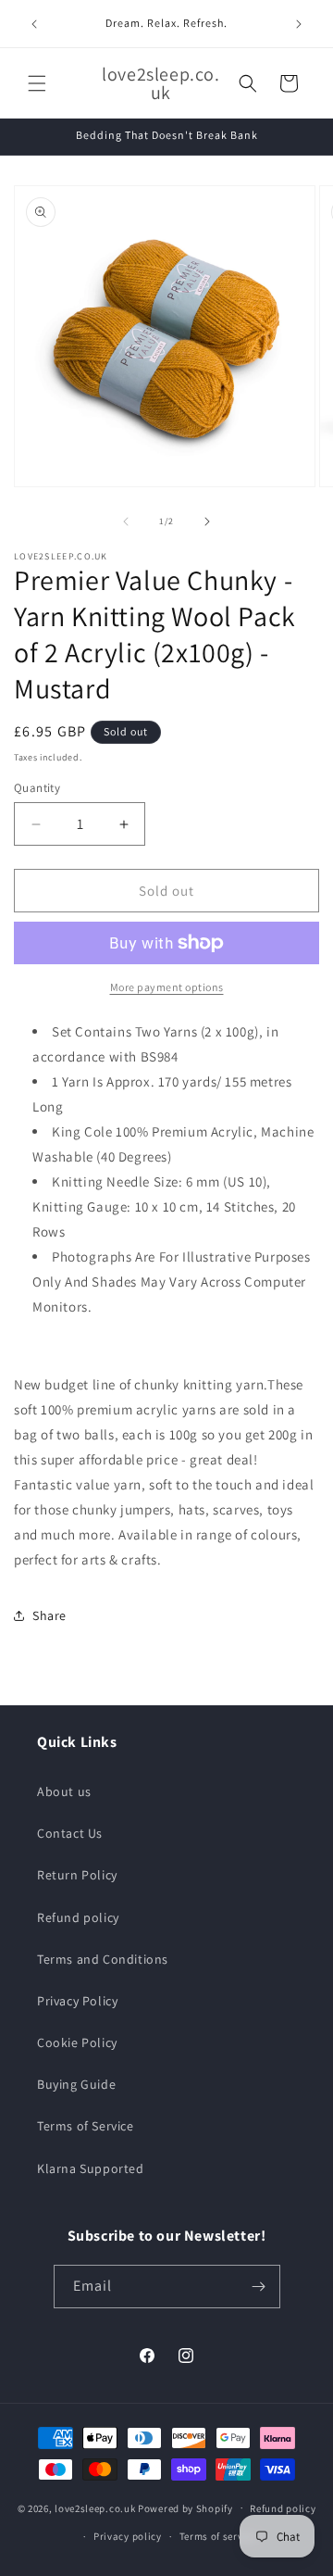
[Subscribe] (259, 2287)
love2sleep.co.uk (95, 2507)
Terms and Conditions (103, 1959)
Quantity (37, 788)
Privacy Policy (77, 2001)
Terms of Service (86, 2126)
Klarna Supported (91, 2168)
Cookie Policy (77, 2042)
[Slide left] (126, 521)
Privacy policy (128, 2536)
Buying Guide (76, 2084)
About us (64, 1791)
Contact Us (70, 1833)
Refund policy (78, 1917)
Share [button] (49, 1615)
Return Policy (77, 1875)
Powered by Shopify (185, 2507)
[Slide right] (207, 521)
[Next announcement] (299, 24)
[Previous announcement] (34, 24)
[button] (37, 83)
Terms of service (218, 2536)
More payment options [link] (167, 987)
